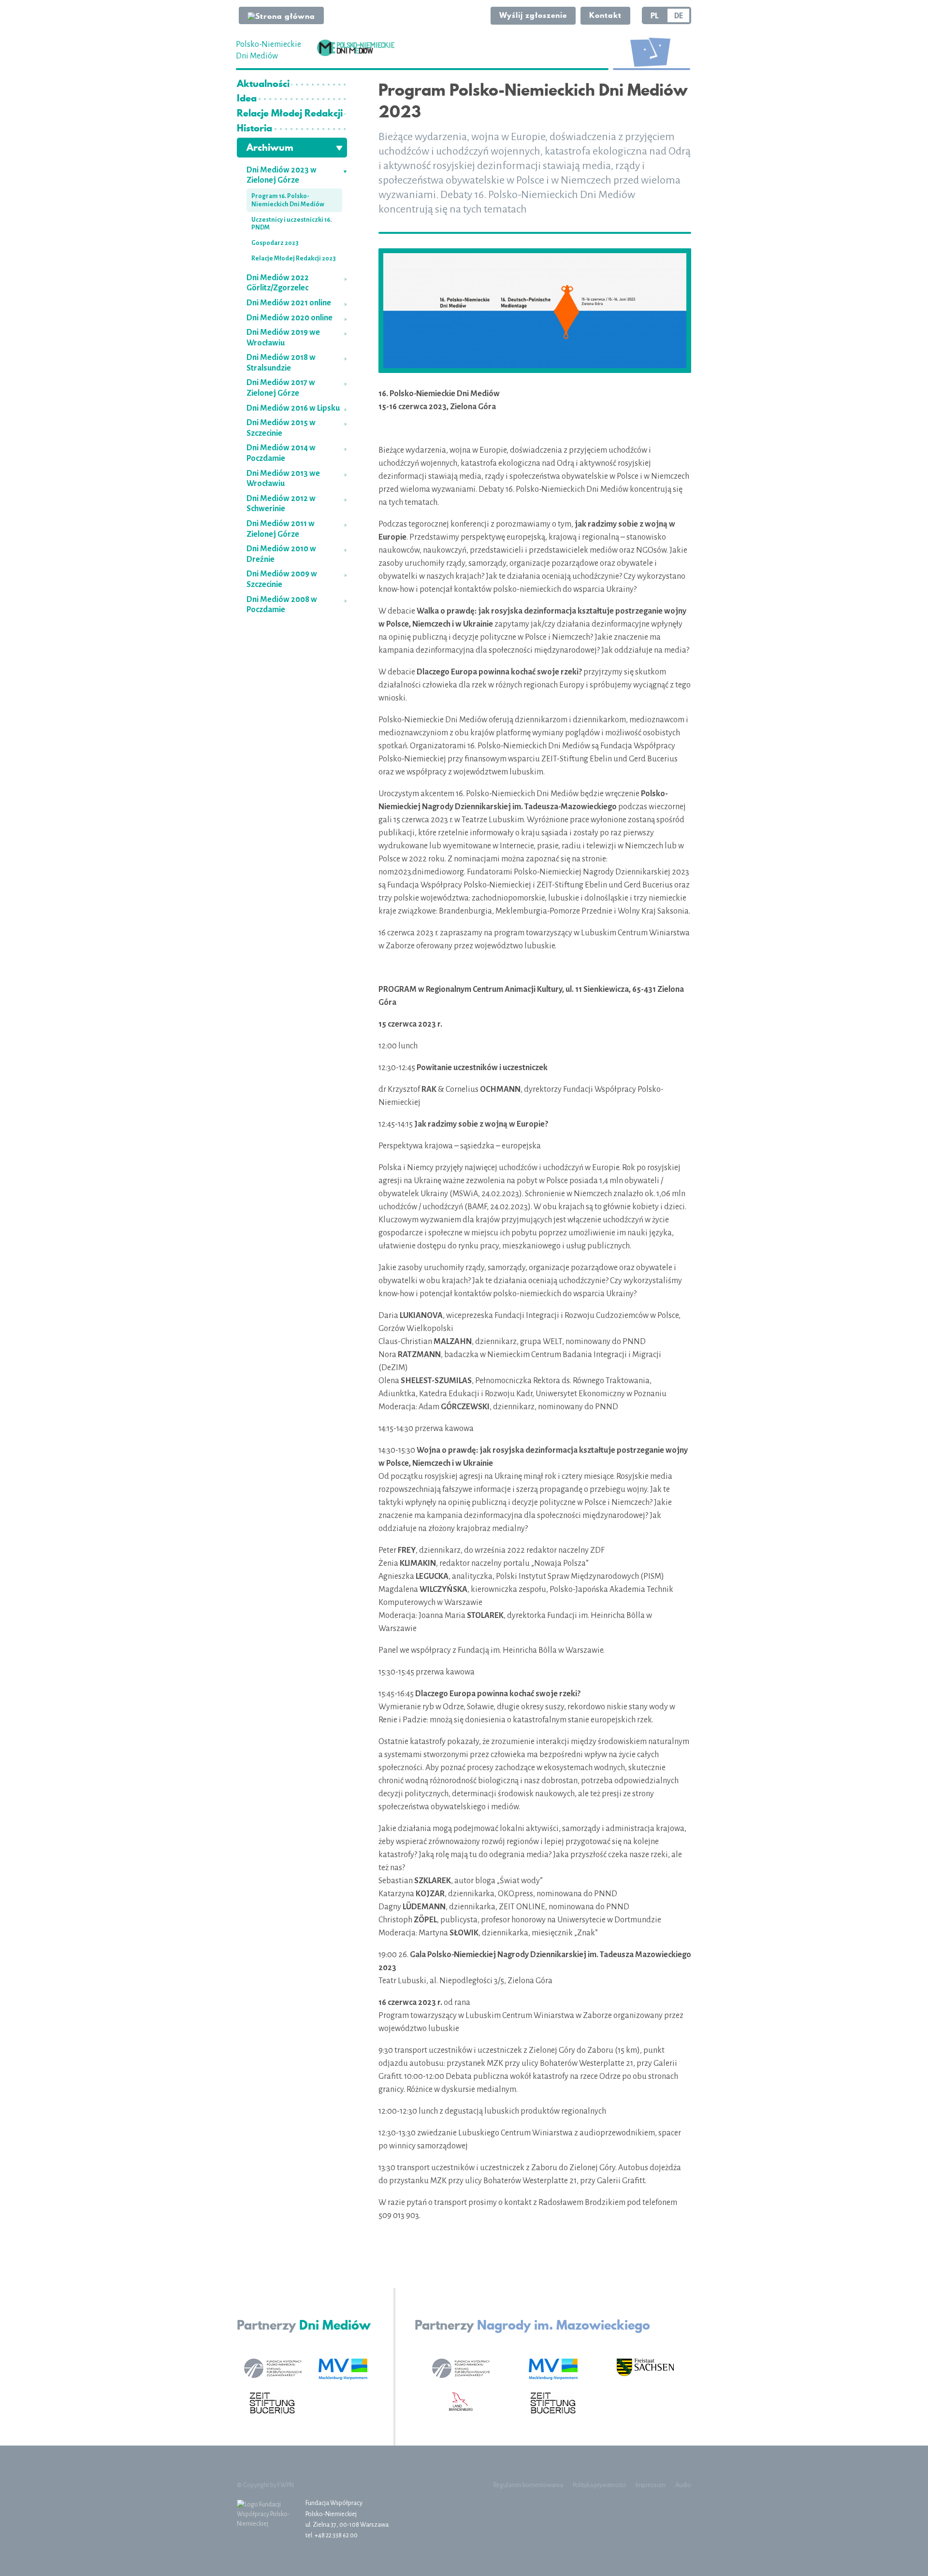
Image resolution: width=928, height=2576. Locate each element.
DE (679, 15)
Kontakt (605, 15)
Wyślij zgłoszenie (533, 15)
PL (655, 15)
